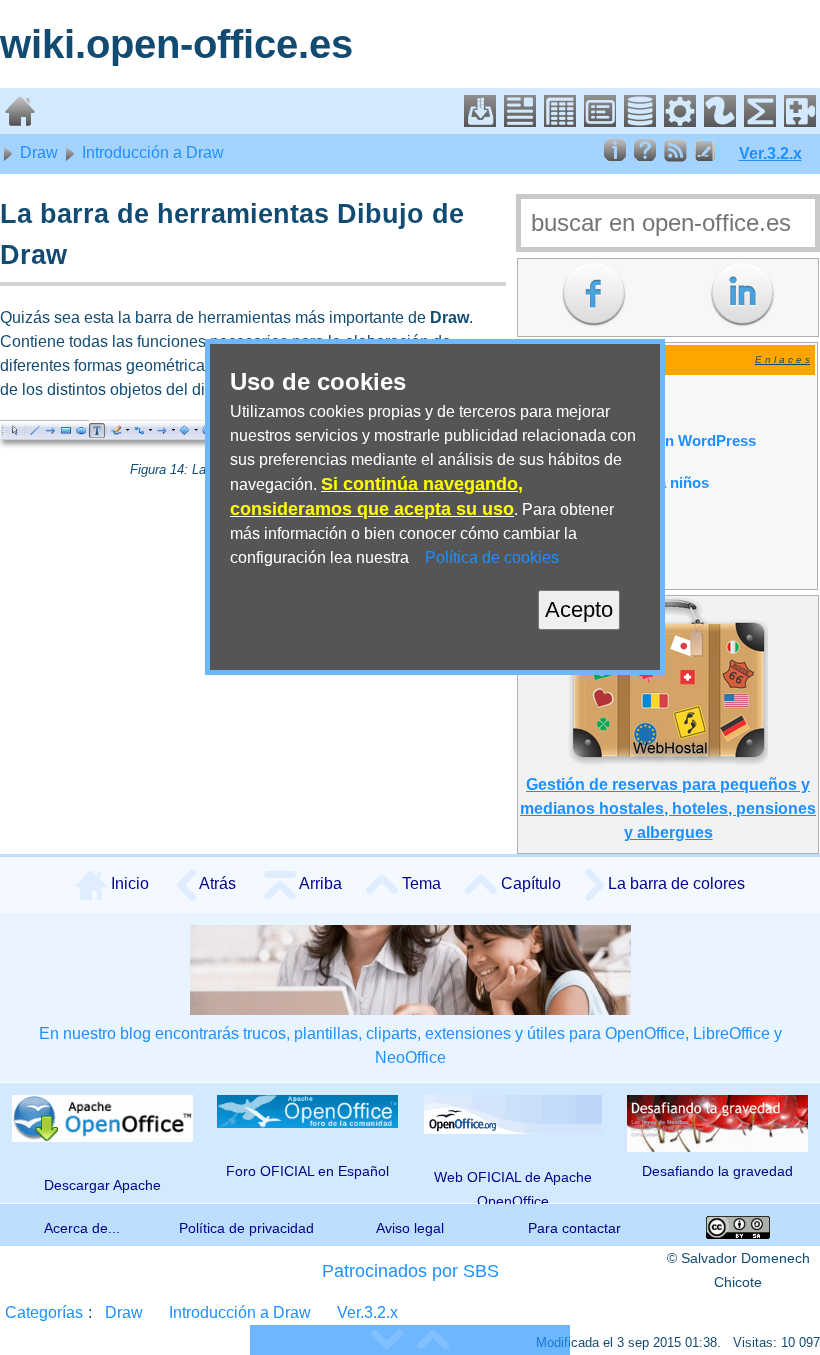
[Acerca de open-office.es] (615, 156)
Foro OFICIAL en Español (307, 1171)
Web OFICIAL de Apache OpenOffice (513, 1186)
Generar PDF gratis (591, 399)
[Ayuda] (645, 156)
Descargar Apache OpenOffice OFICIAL (102, 1190)
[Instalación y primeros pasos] (480, 121)
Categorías (44, 1312)
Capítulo (529, 883)
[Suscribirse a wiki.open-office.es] (675, 156)
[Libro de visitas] (705, 156)
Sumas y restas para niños (616, 483)
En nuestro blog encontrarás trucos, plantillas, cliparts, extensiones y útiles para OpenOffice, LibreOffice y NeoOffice (410, 1045)
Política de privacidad (246, 1228)
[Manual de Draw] (720, 121)
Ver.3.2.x (770, 153)
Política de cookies (492, 557)
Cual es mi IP (569, 567)
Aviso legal (410, 1228)
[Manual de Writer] (520, 121)
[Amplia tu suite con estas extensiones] (800, 121)
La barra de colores (674, 883)
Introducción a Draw (151, 152)
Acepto (579, 609)
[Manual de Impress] (600, 121)
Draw (37, 152)
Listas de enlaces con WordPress (640, 441)
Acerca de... (82, 1228)
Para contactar (574, 1228)
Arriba (319, 883)
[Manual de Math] (760, 121)
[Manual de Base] (640, 121)
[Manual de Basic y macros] (680, 121)
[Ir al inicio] (20, 121)
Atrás (216, 883)
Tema (419, 883)
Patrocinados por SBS (410, 1271)
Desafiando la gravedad (717, 1171)
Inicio (128, 883)
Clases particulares (591, 525)
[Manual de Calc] (560, 121)
